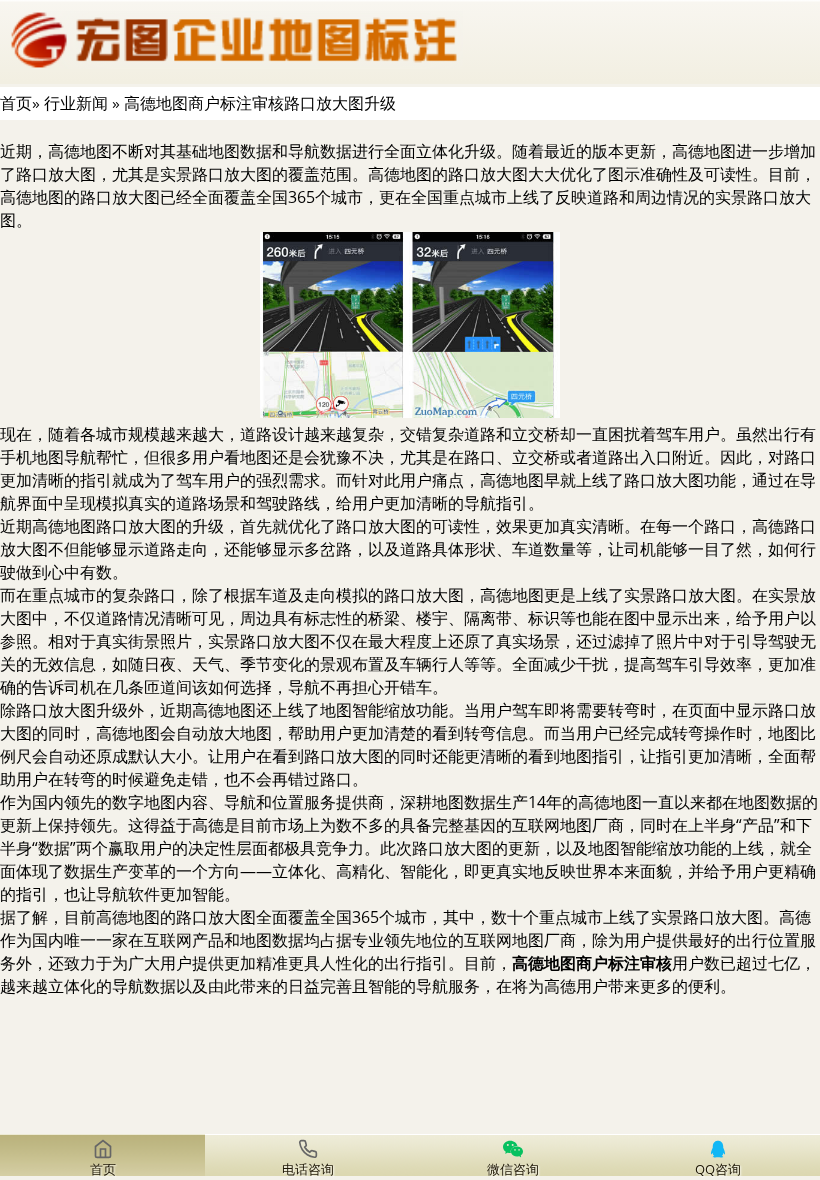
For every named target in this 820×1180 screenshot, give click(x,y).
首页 (16, 103)
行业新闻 (76, 103)
